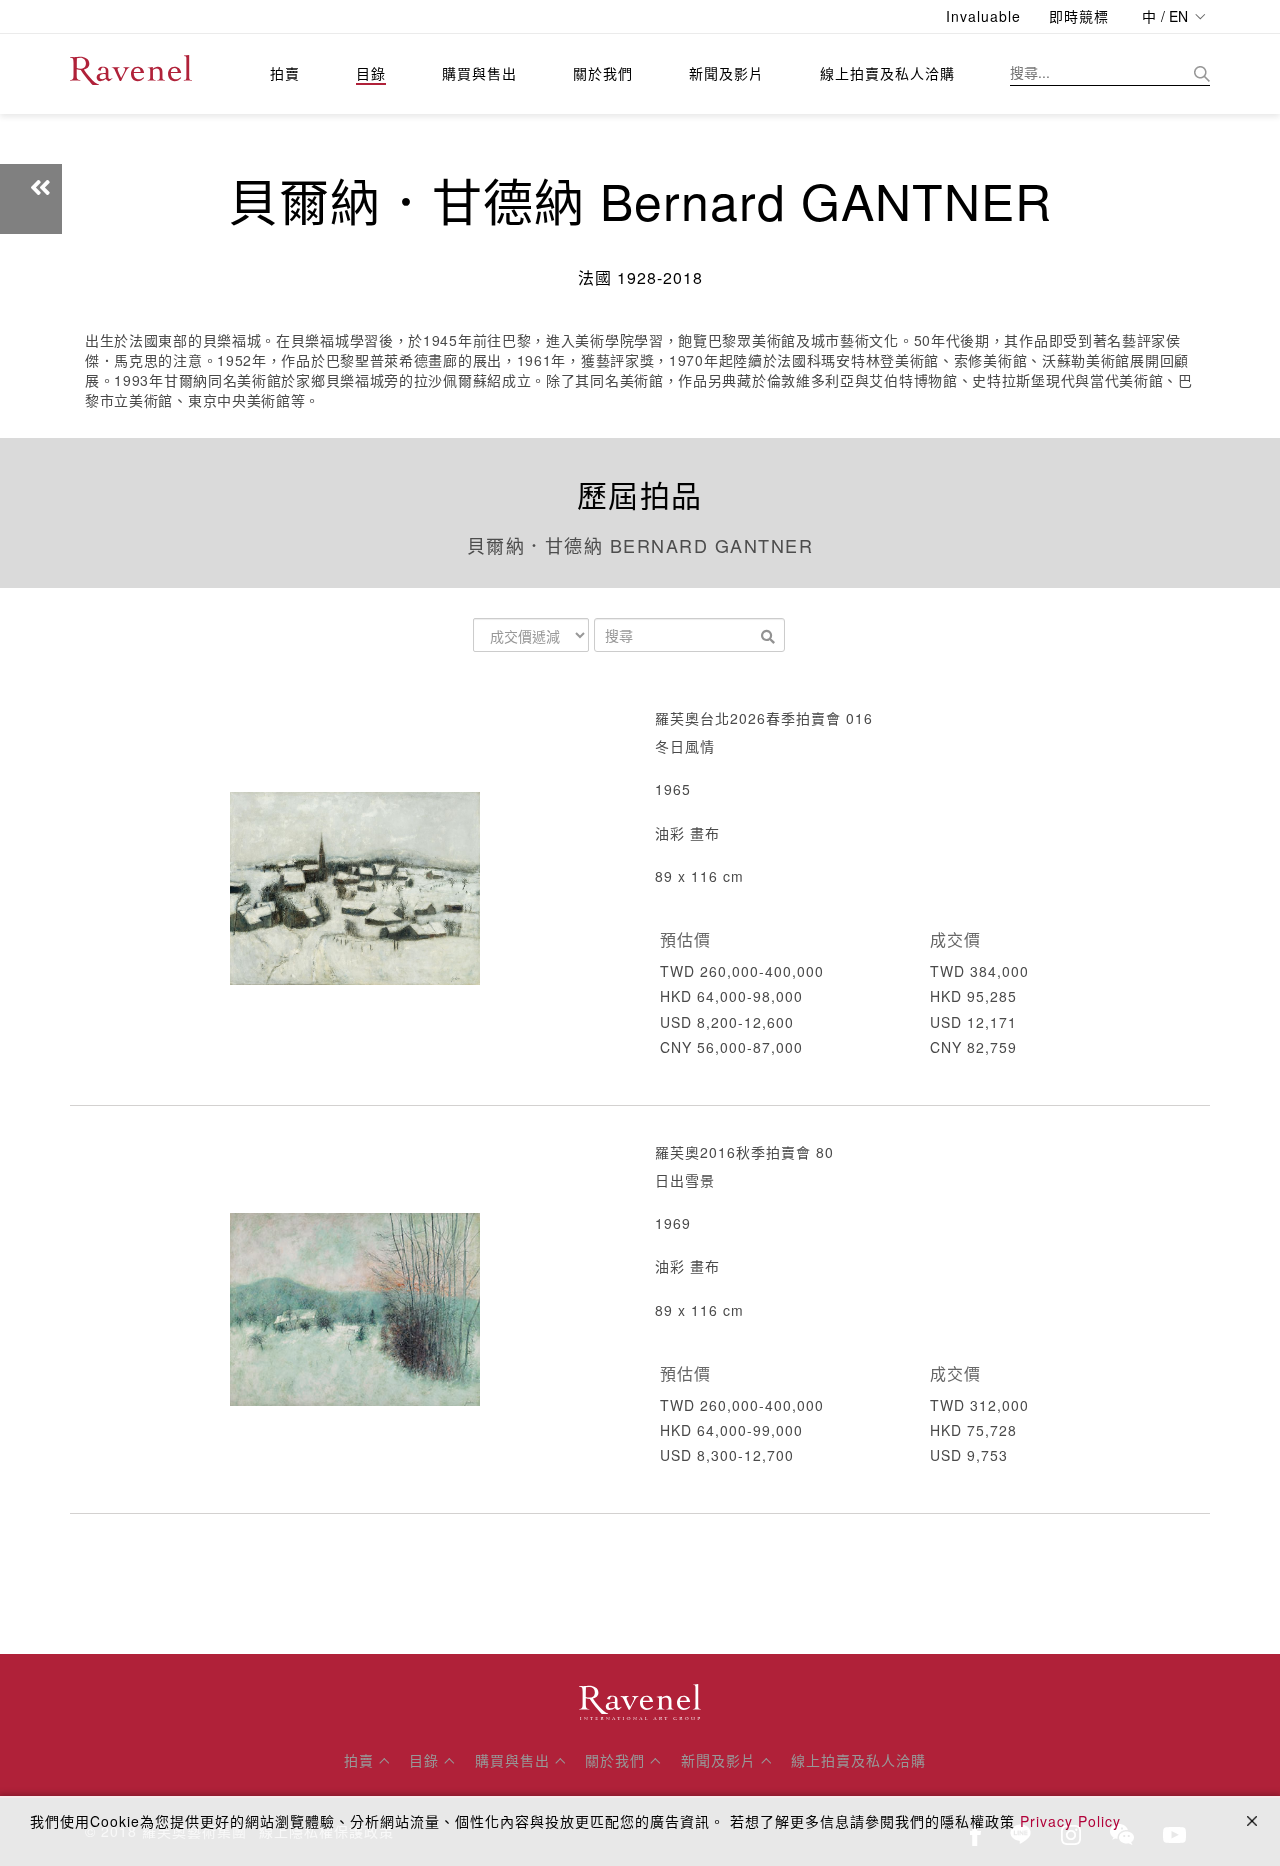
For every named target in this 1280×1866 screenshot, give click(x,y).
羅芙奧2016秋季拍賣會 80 (744, 1152)
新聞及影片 (726, 73)
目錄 (371, 73)
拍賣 (285, 73)
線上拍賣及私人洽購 (887, 73)
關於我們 (603, 73)
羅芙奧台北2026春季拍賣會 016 (764, 718)
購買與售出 (479, 73)
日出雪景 (685, 1180)
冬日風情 (685, 746)
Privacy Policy (1070, 1821)
